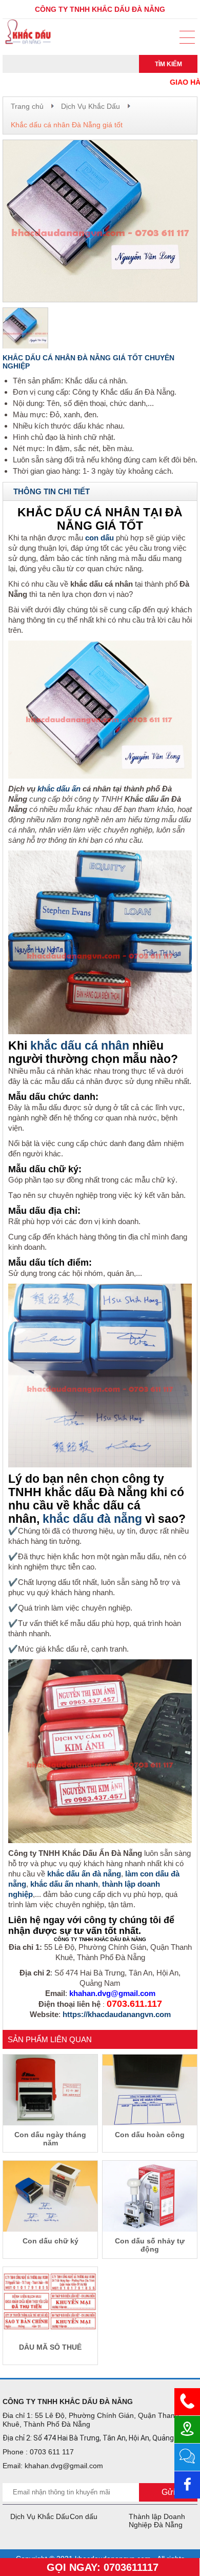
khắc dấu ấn (59, 789)
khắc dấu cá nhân (80, 1046)
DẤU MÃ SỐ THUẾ (50, 2347)
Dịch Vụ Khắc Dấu (91, 106)
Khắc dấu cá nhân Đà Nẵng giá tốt (67, 125)
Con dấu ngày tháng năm (50, 2139)
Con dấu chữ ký (51, 2241)
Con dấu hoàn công (150, 2135)
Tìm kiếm (168, 64)
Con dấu (84, 2516)
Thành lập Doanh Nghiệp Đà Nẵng (157, 2521)
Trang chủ (27, 106)
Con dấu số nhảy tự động (150, 2245)
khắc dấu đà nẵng (92, 1519)
